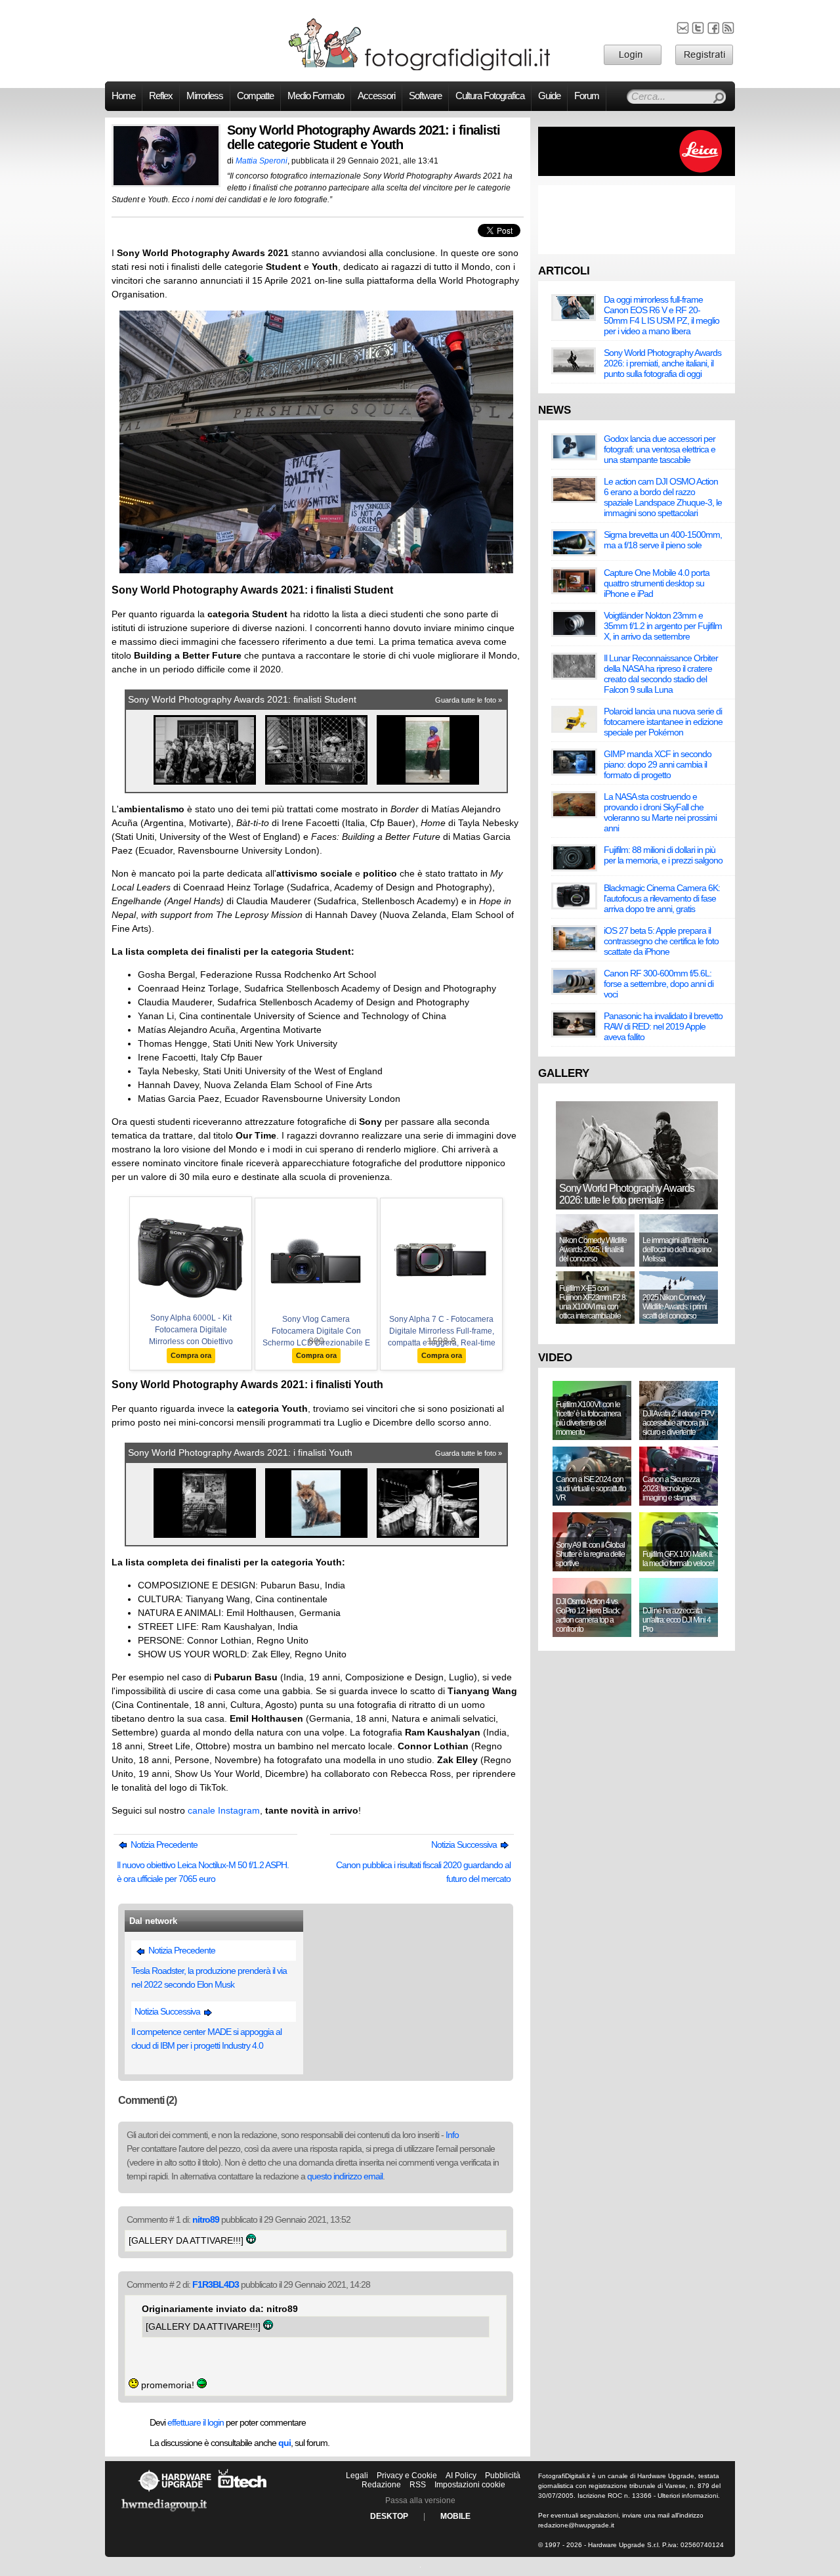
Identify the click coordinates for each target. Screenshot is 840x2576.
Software (425, 96)
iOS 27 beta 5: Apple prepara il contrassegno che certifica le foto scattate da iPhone (661, 941)
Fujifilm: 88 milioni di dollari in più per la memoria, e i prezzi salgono (663, 855)
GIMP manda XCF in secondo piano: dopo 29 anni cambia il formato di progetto (658, 764)
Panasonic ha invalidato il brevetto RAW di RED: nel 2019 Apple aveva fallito (663, 1026)
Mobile (455, 2516)
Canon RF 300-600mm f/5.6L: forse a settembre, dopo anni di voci (659, 984)
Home (123, 96)
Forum (587, 96)
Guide (549, 96)
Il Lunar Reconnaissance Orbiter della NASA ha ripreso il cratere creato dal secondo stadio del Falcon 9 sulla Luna (661, 674)
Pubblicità (503, 2476)
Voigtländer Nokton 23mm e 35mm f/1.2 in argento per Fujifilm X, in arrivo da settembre (663, 626)
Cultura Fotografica (490, 96)
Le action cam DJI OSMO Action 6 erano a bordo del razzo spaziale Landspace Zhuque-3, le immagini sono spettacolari (663, 497)
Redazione (381, 2485)
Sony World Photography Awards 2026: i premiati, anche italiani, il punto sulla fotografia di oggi (662, 363)
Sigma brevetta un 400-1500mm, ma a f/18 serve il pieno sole (663, 540)
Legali (357, 2476)
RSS (418, 2485)
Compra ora (191, 1355)
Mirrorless (205, 96)
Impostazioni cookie (470, 2485)
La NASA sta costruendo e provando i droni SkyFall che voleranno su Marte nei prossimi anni (660, 812)
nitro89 (206, 2219)
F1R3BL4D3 (216, 2284)
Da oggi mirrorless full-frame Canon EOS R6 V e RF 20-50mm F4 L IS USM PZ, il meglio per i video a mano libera (661, 315)
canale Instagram (224, 1810)
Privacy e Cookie (407, 2476)
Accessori (376, 96)
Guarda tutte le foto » (469, 700)
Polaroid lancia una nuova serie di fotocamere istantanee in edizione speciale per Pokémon (663, 722)
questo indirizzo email (345, 2176)
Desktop (389, 2516)
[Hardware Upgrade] (175, 2491)
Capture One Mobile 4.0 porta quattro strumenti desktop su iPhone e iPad (657, 583)
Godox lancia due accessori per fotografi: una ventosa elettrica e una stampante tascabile (660, 449)
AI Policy (461, 2476)
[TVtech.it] (242, 2491)
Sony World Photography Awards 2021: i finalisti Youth (240, 1452)
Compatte (255, 96)
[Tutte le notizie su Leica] (637, 173)
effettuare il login (196, 2422)
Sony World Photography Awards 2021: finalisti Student (242, 699)
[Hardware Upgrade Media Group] (164, 2514)
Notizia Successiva (465, 1845)
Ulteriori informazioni (688, 2496)
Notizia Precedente (163, 1845)
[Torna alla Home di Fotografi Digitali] (420, 68)
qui (284, 2443)
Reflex (161, 96)
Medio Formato (316, 96)
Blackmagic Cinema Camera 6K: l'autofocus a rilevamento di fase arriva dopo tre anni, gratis (662, 898)
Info (452, 2135)
